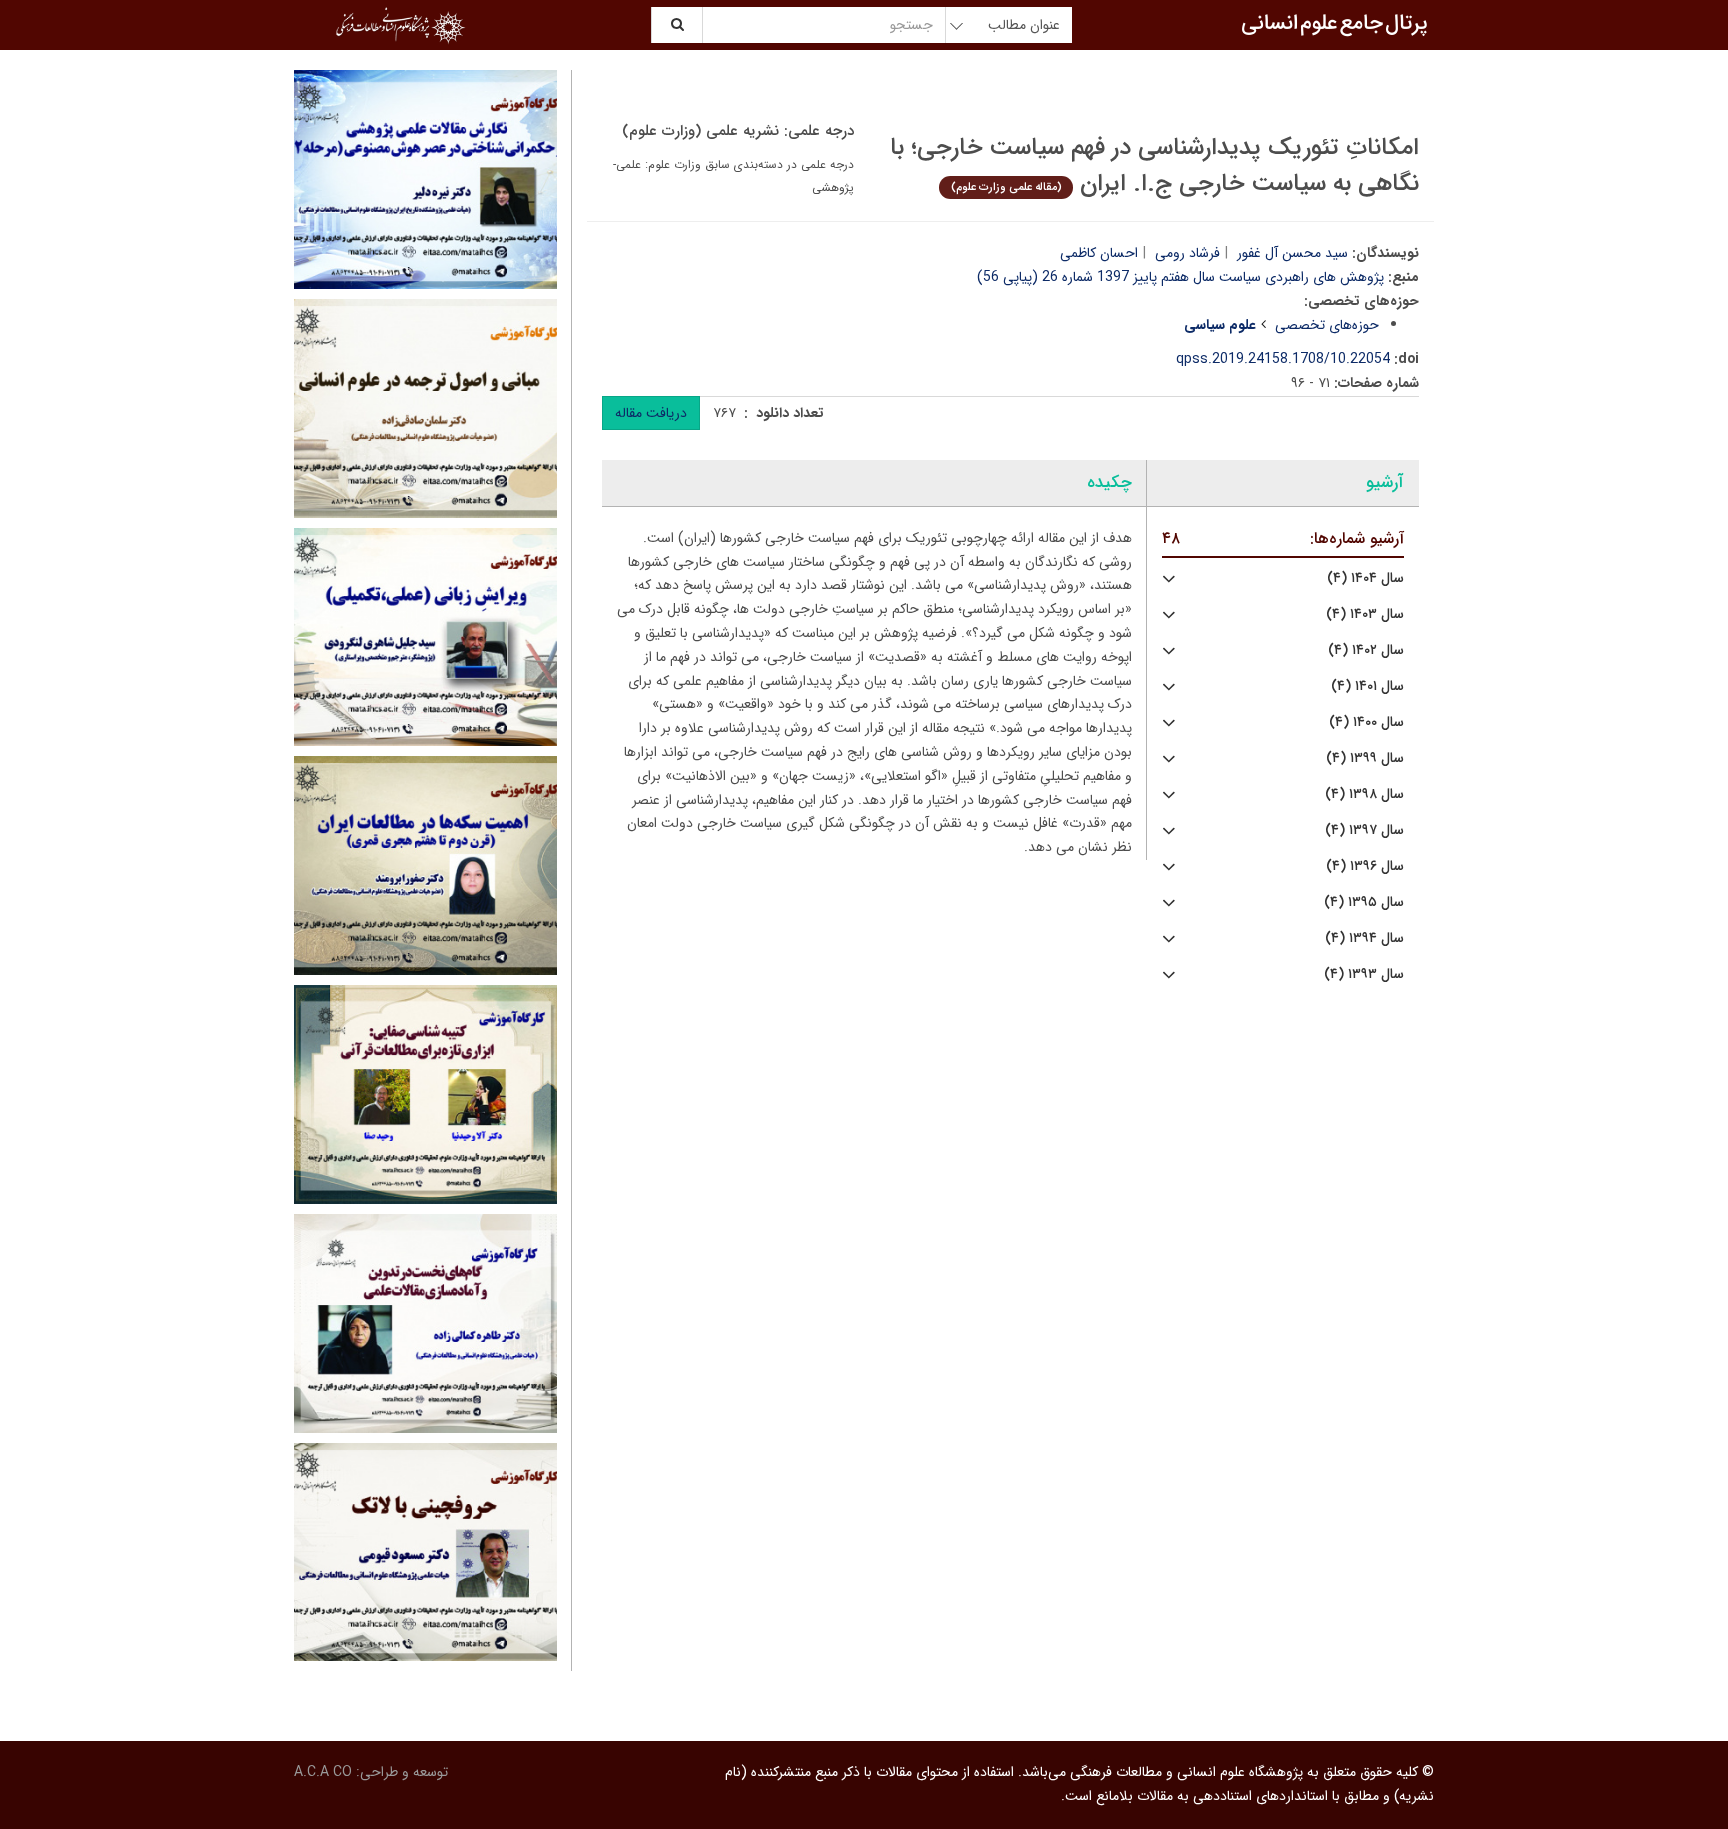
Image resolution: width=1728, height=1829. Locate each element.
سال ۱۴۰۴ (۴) (1365, 578)
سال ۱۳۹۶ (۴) (1365, 866)
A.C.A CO (323, 1772)
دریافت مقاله (651, 413)
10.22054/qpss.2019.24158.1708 (1283, 359)
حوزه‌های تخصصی (1327, 325)
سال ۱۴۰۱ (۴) (1367, 686)
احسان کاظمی (1099, 253)
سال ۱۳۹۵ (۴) (1364, 902)
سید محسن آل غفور (1292, 253)
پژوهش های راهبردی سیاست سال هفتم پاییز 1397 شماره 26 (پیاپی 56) (1180, 277)
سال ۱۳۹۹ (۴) (1365, 758)
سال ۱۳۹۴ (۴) (1364, 938)
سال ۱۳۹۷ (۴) (1364, 830)
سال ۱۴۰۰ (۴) (1366, 722)
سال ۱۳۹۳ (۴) (1364, 974)
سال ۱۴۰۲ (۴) (1366, 650)
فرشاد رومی (1187, 253)
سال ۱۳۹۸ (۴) (1364, 794)
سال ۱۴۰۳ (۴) (1365, 614)
